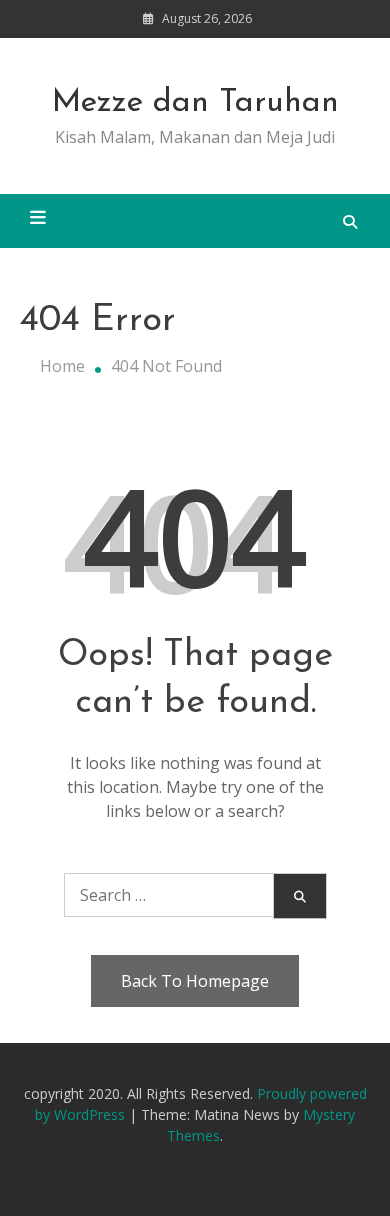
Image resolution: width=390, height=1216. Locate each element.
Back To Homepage (195, 981)
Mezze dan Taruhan (195, 103)
